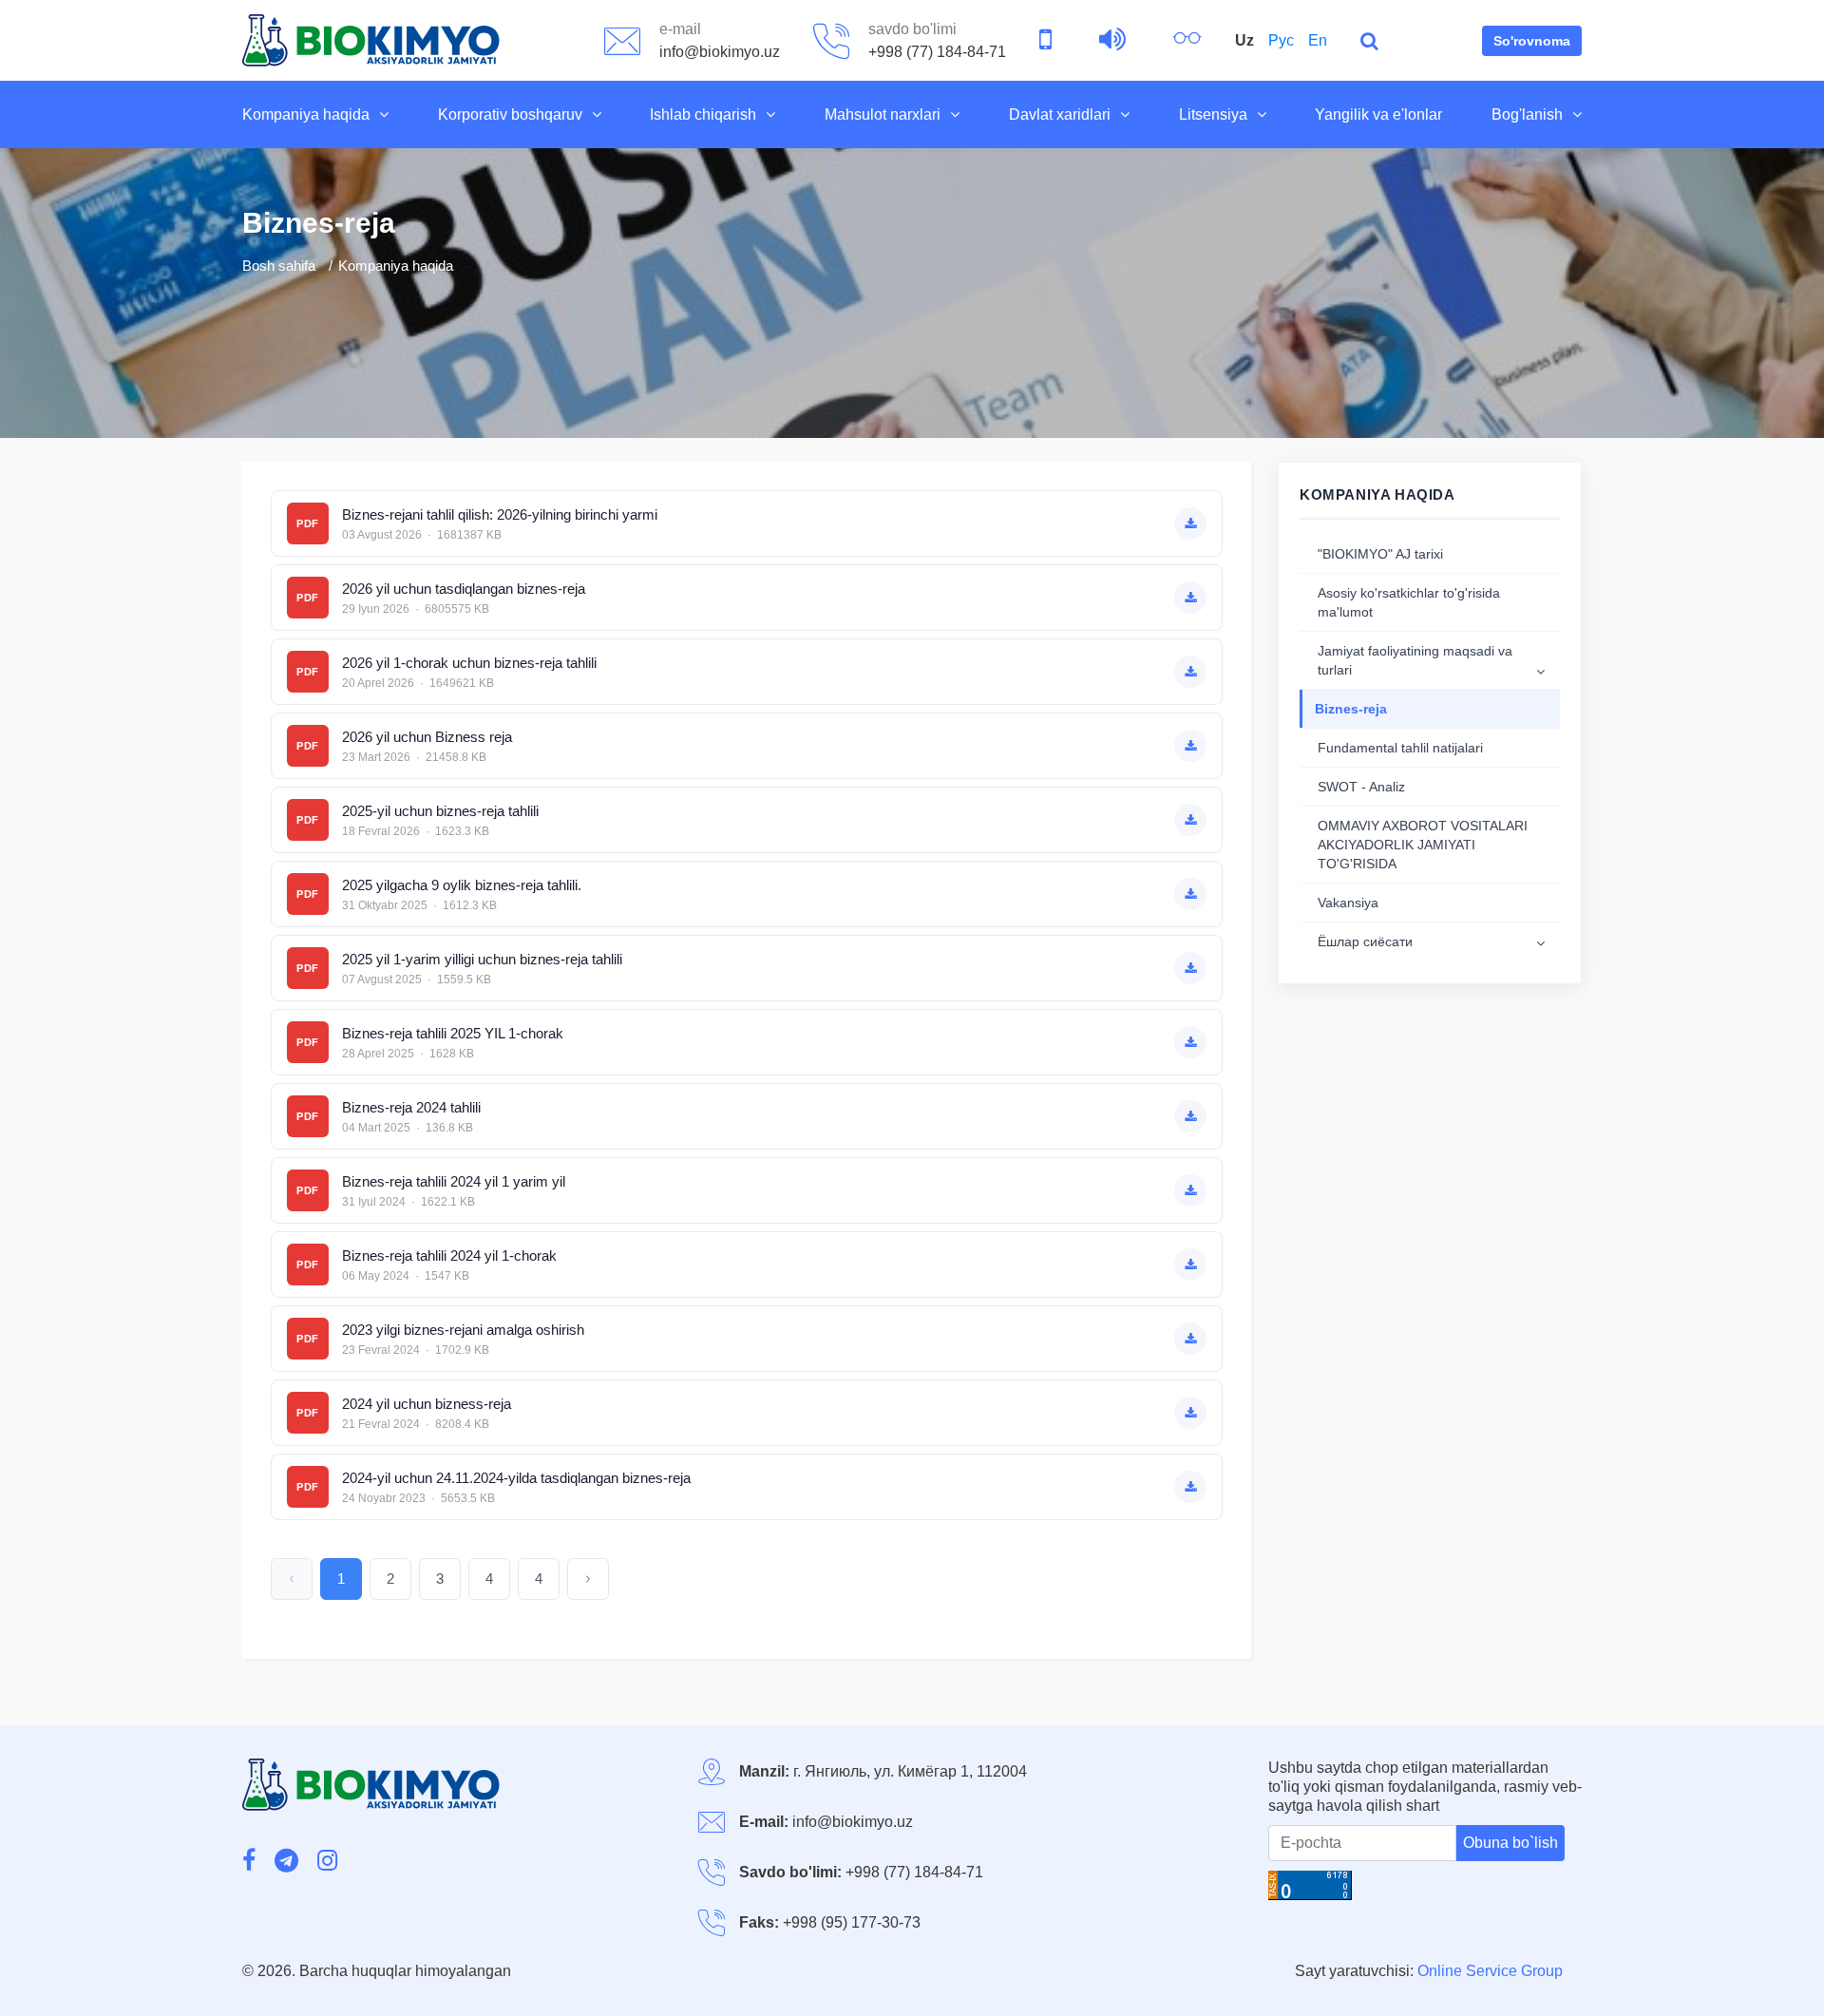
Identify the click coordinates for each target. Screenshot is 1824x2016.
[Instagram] (327, 1862)
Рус (1281, 40)
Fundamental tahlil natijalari (1400, 748)
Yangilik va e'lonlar (1378, 114)
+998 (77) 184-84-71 (914, 1872)
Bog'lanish (1527, 114)
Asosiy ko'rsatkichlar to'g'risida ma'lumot (1409, 602)
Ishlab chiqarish (703, 114)
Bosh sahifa (279, 266)
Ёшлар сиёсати (1365, 941)
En (1318, 40)
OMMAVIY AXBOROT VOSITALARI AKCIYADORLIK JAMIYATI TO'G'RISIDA (1423, 845)
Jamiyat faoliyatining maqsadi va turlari (1415, 660)
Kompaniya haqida (306, 114)
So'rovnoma (1532, 41)
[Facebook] (249, 1862)
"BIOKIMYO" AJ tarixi (1380, 554)
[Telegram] (286, 1862)
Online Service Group (1490, 1971)
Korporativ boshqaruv (510, 114)
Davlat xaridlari (1060, 114)
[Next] (588, 1579)
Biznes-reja (1351, 709)
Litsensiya (1213, 114)
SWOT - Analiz (1361, 787)
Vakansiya (1348, 903)
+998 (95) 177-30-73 (852, 1922)
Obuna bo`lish (1510, 1843)
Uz (1244, 40)
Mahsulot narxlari (883, 114)
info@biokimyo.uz (853, 1822)
